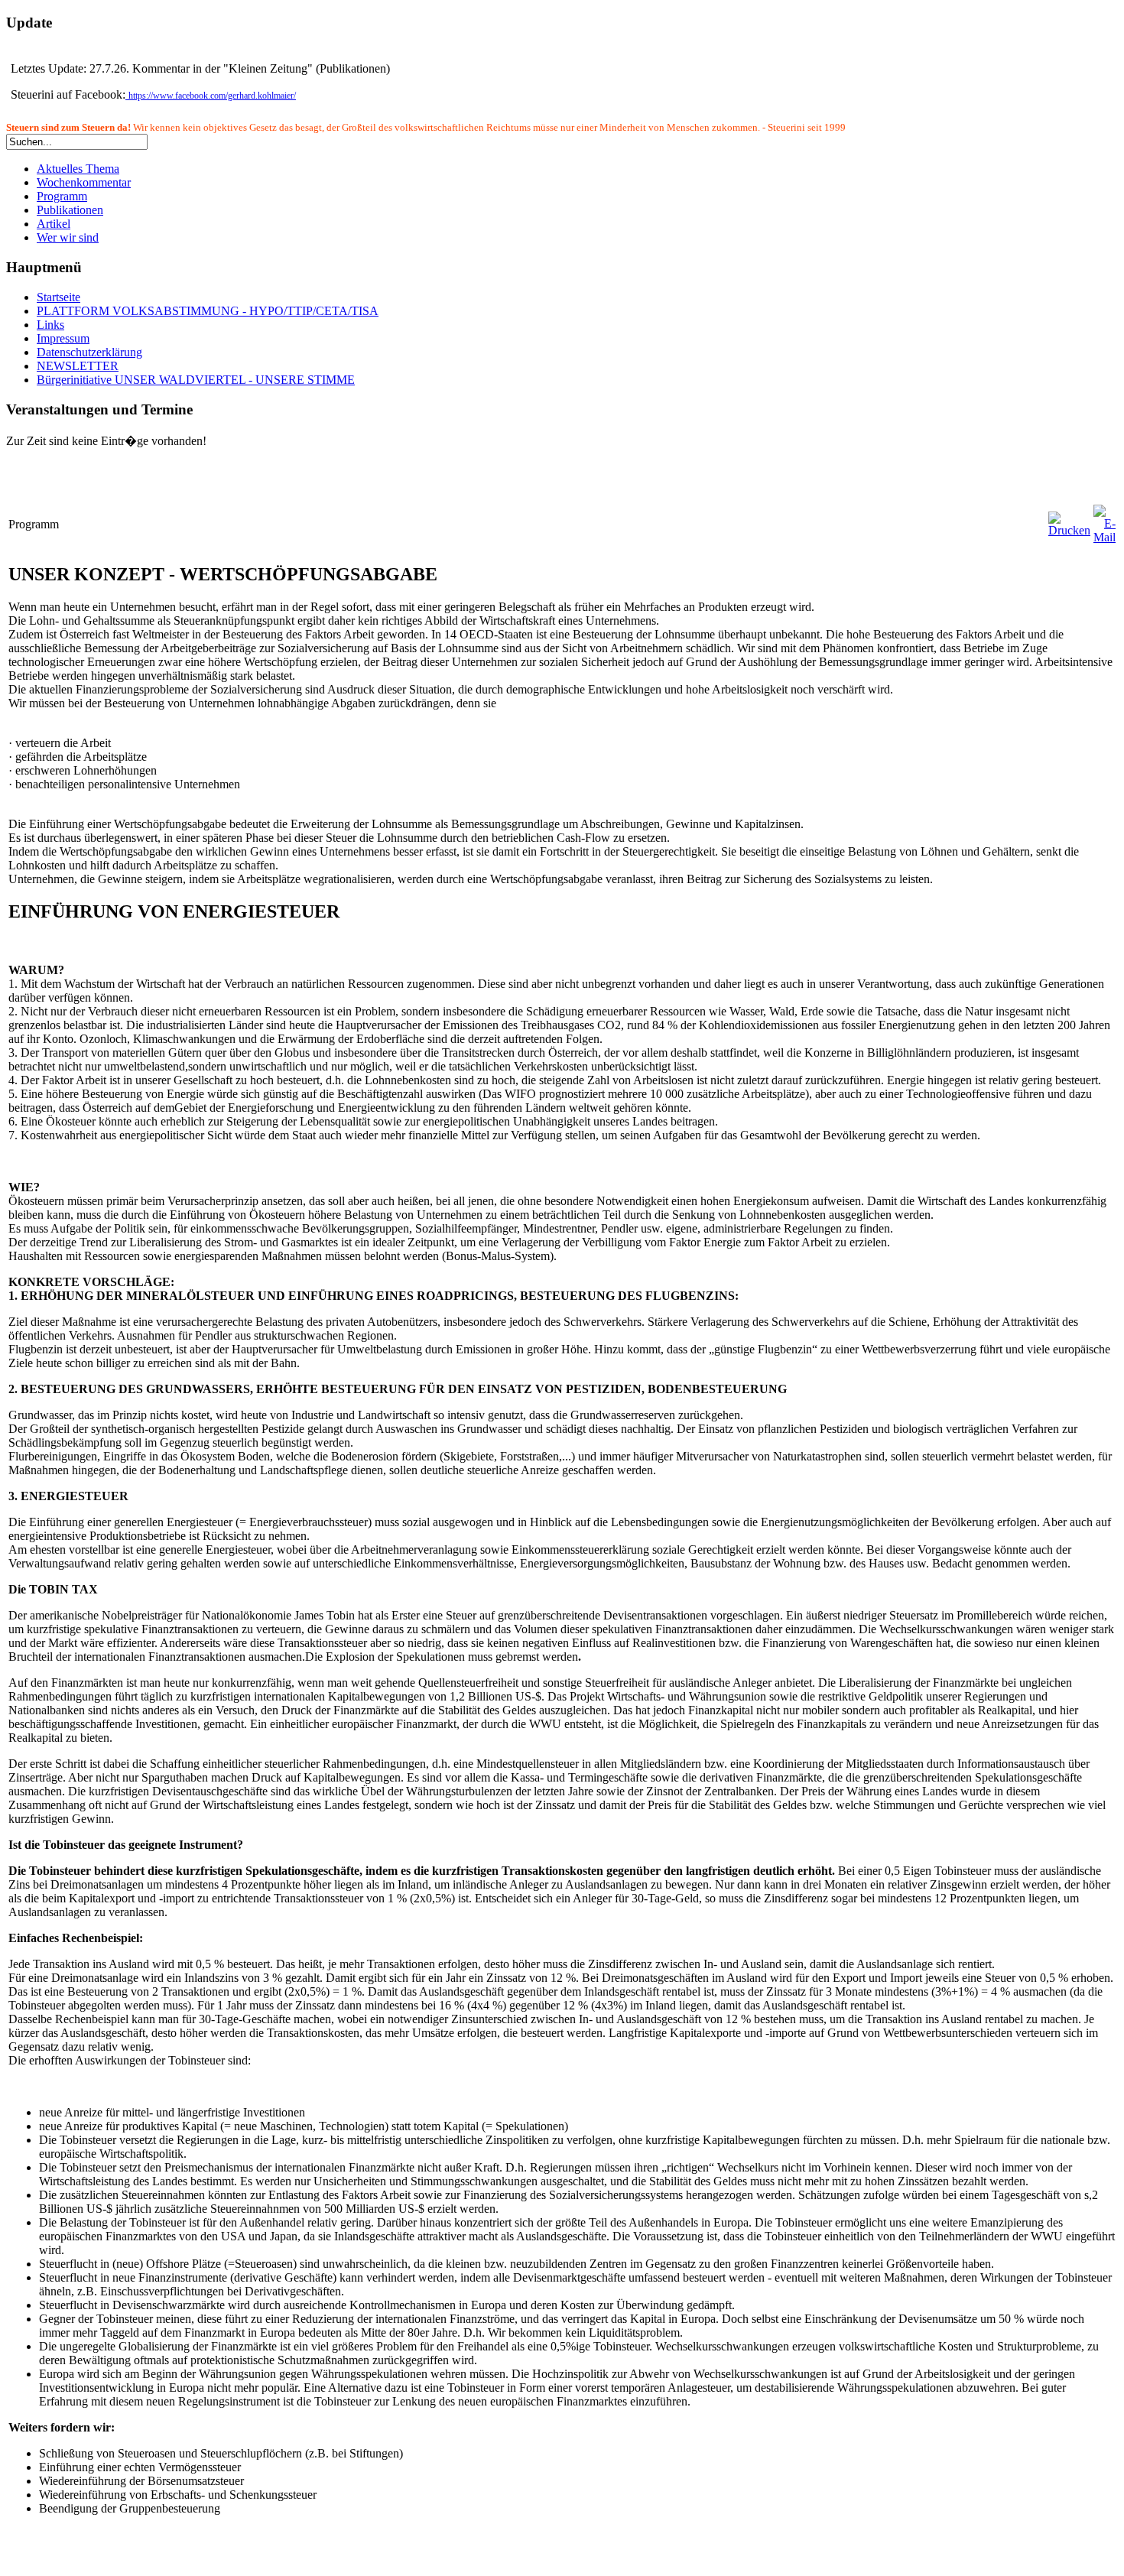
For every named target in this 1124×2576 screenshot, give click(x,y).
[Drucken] (1069, 530)
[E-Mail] (1105, 537)
